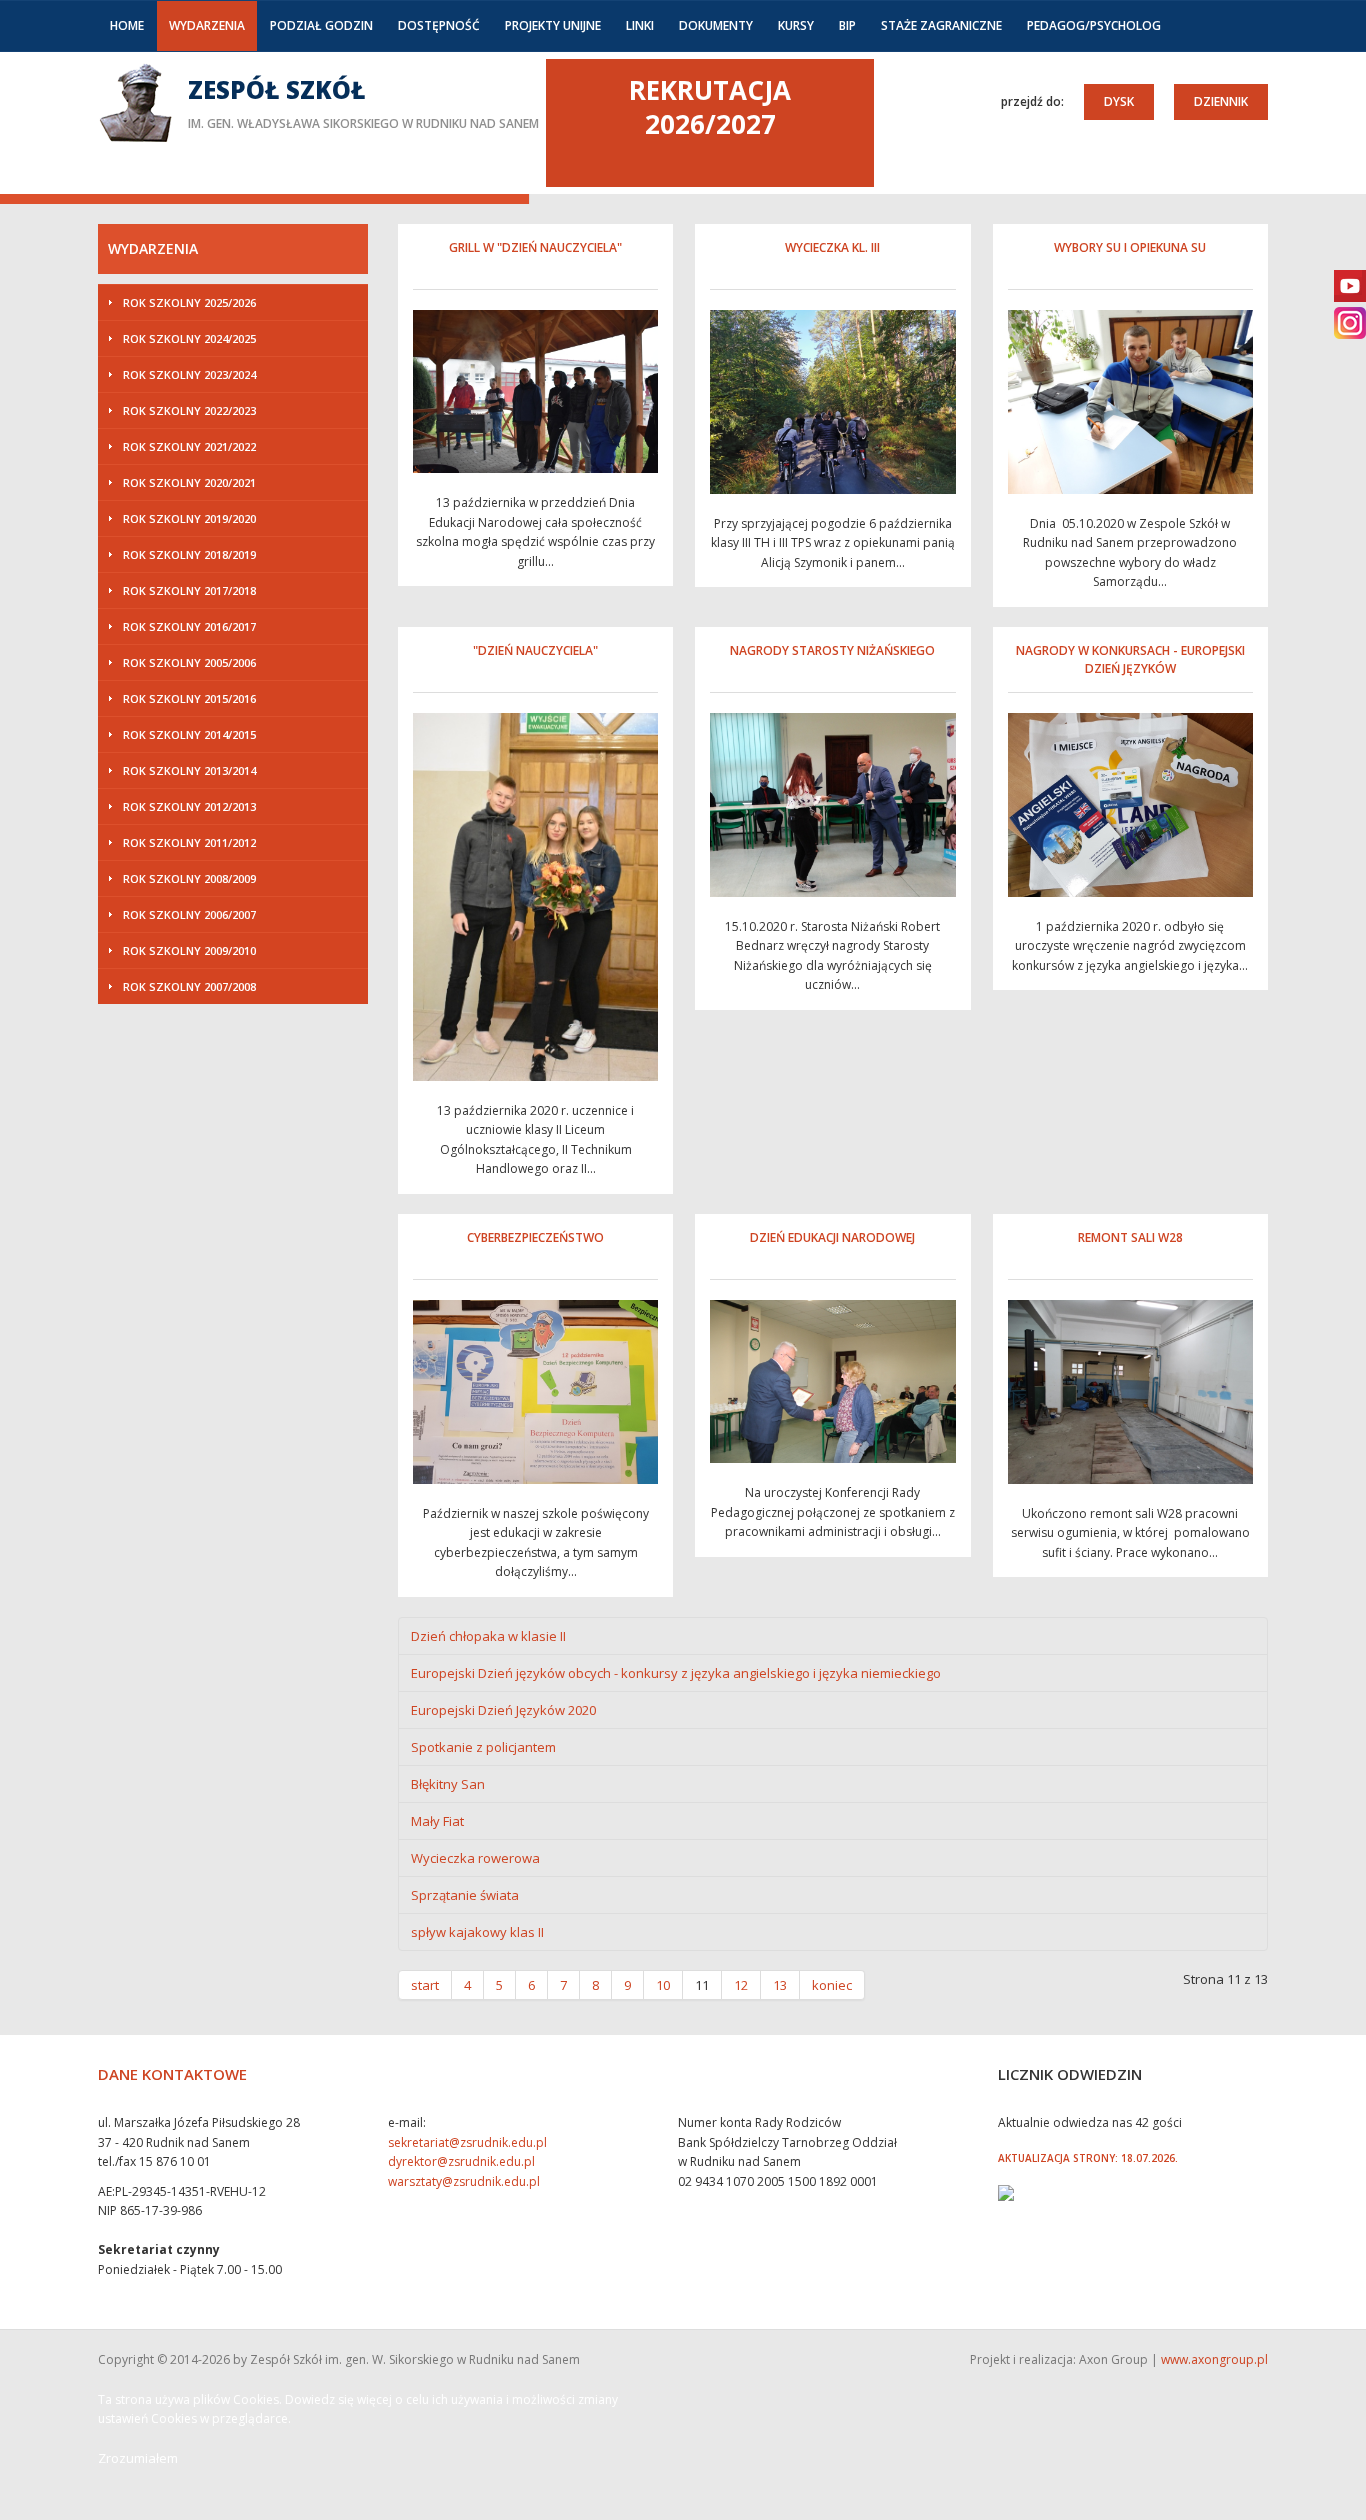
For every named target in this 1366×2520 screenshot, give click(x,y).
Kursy (796, 25)
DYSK (1119, 101)
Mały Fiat (437, 1821)
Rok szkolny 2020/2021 (189, 482)
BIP (847, 25)
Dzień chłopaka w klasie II (488, 1636)
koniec (832, 1985)
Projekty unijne (553, 25)
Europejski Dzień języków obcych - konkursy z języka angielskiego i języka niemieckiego (676, 1673)
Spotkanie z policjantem (483, 1747)
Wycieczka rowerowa (475, 1858)
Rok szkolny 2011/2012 (189, 842)
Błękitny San (448, 1784)
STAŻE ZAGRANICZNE (941, 25)
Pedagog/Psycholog (1094, 25)
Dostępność (439, 25)
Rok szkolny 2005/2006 (189, 662)
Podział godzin (321, 25)
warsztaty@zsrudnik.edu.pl (464, 2181)
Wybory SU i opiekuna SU (1130, 247)
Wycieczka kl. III (832, 247)
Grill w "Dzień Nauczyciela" (535, 247)
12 (741, 1985)
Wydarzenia (207, 25)
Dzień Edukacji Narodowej (832, 1237)
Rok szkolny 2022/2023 (189, 410)
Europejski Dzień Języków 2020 (503, 1710)
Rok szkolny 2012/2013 (189, 806)
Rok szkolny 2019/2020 (189, 518)
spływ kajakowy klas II (477, 1932)
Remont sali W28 (1130, 1237)
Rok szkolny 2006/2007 (189, 914)
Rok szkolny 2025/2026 (189, 302)
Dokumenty (716, 25)
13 (780, 1985)
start (425, 1985)
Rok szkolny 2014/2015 (189, 734)
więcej (318, 102)
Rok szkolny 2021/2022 (189, 446)
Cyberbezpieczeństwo (535, 1237)
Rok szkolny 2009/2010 (189, 950)
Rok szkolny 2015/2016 (189, 698)
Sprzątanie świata (465, 1895)
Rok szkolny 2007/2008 (189, 986)
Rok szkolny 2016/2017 (189, 626)
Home (127, 25)
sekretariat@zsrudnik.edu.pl (467, 2142)
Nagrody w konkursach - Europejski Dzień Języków (1130, 659)
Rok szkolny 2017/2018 (189, 590)
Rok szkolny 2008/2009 (189, 878)
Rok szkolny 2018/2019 (189, 554)
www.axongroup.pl (1214, 2359)
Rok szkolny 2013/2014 (189, 770)
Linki (640, 25)
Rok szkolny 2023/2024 (189, 374)
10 (663, 1985)
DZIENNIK (1221, 101)
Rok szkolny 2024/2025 (189, 338)
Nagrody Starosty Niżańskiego (832, 650)
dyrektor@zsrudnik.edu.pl (461, 2161)
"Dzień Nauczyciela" (535, 650)
